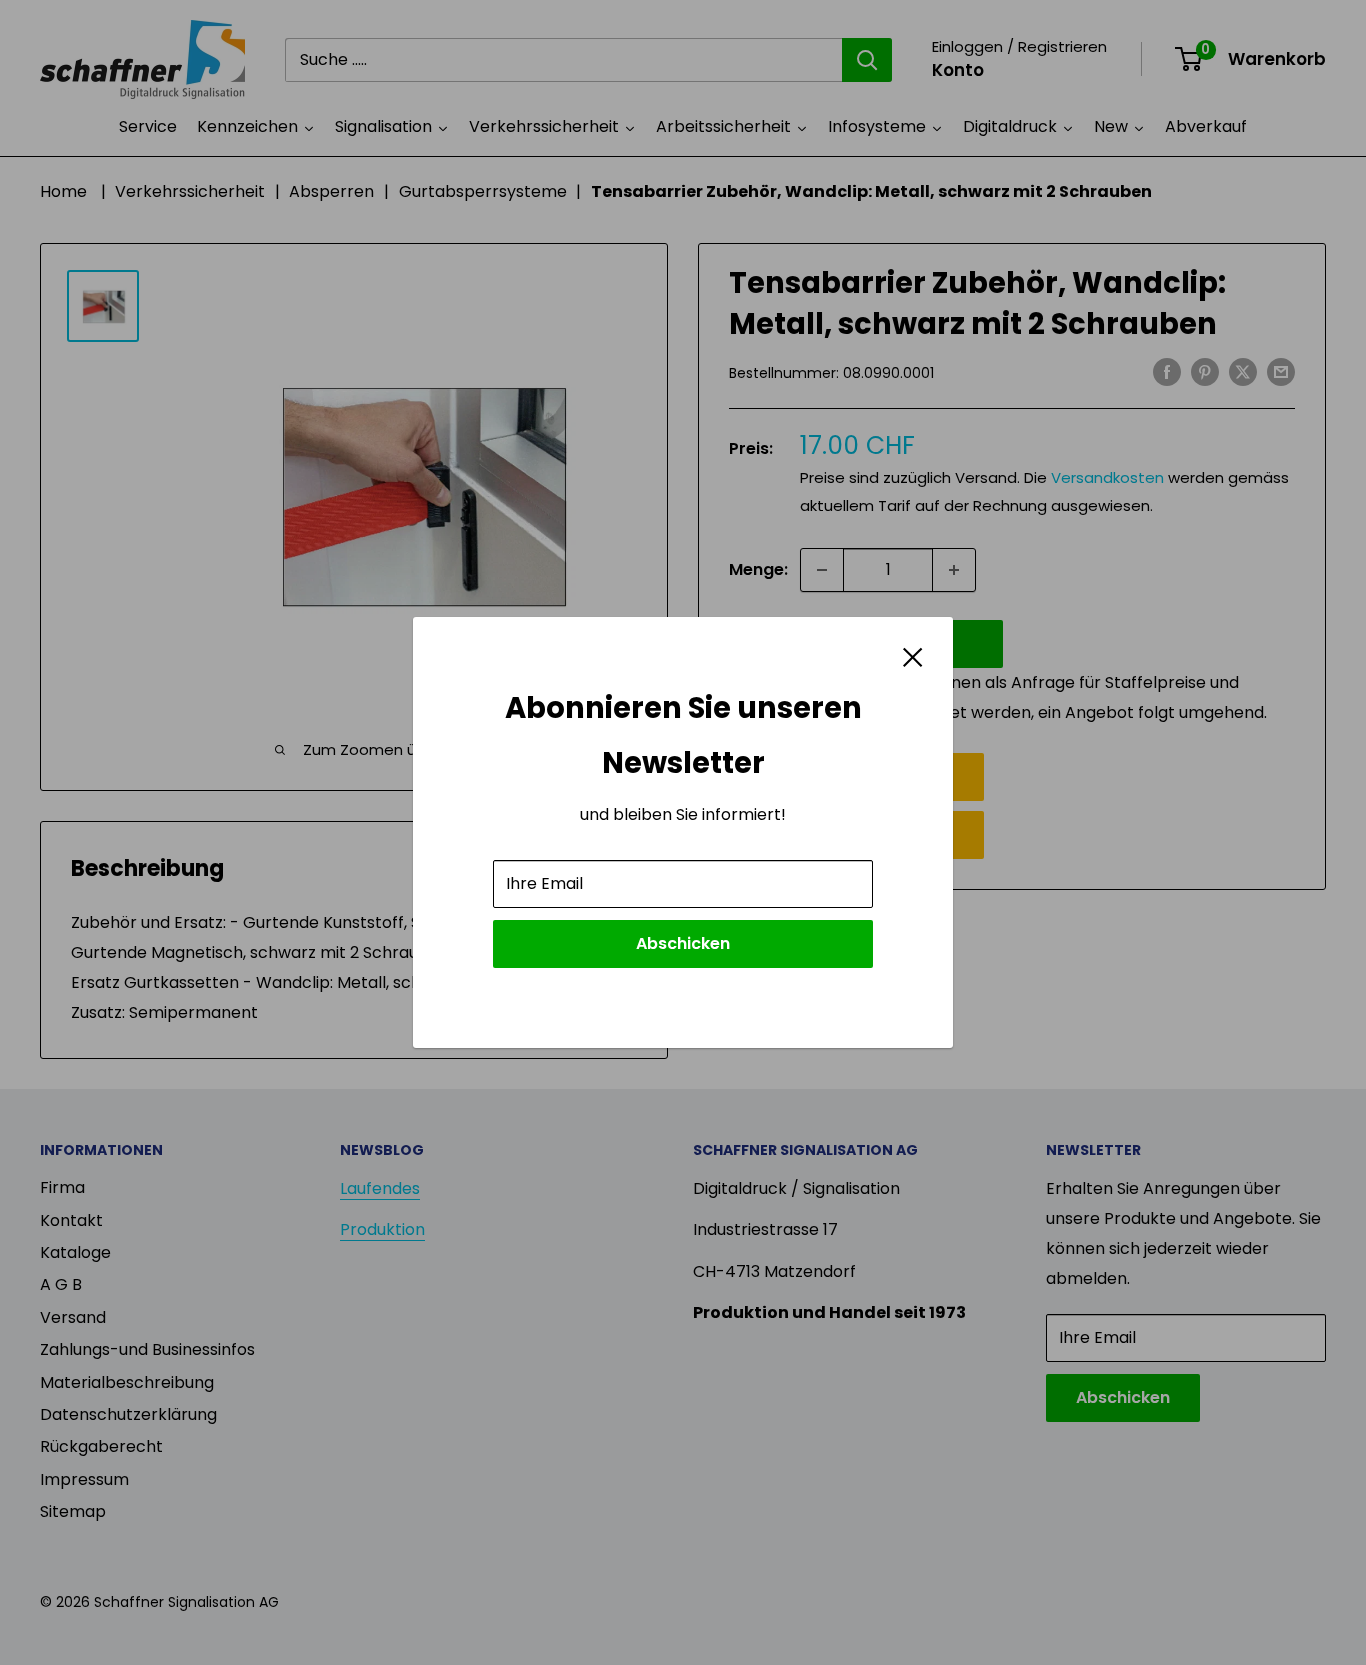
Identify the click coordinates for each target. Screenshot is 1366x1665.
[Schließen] (913, 656)
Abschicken (683, 943)
